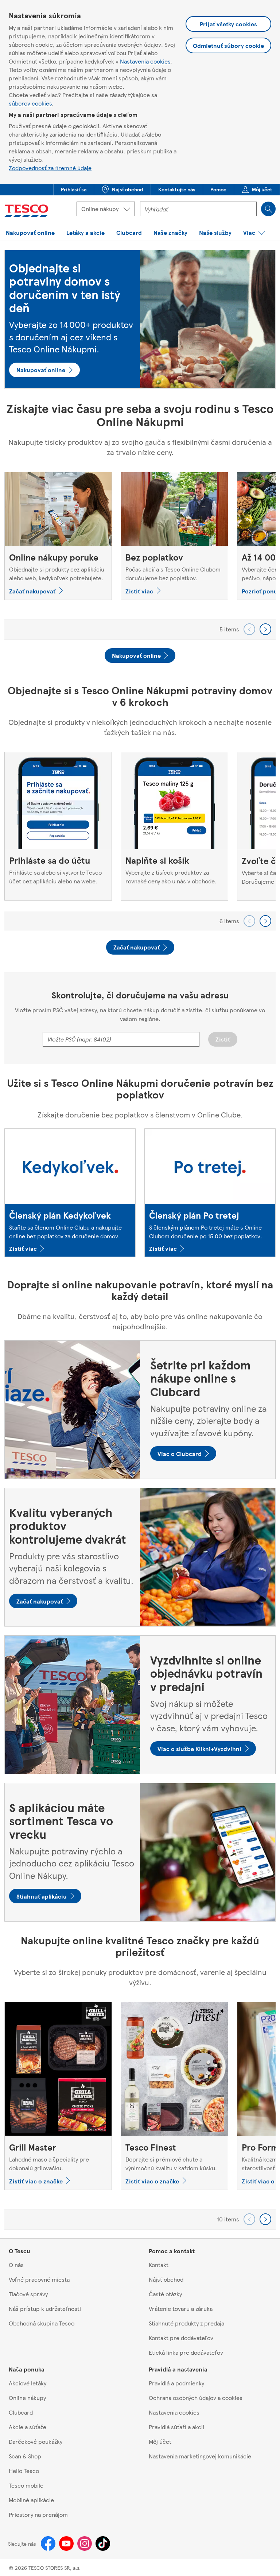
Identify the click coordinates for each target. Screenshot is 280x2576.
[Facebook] (48, 2543)
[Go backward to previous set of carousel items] (249, 629)
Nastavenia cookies (145, 61)
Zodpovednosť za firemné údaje (50, 168)
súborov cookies (30, 103)
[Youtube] (66, 2543)
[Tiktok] (103, 2543)
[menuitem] (73, 190)
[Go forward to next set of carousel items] (265, 629)
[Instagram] (85, 2543)
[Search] (268, 209)
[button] (74, 190)
